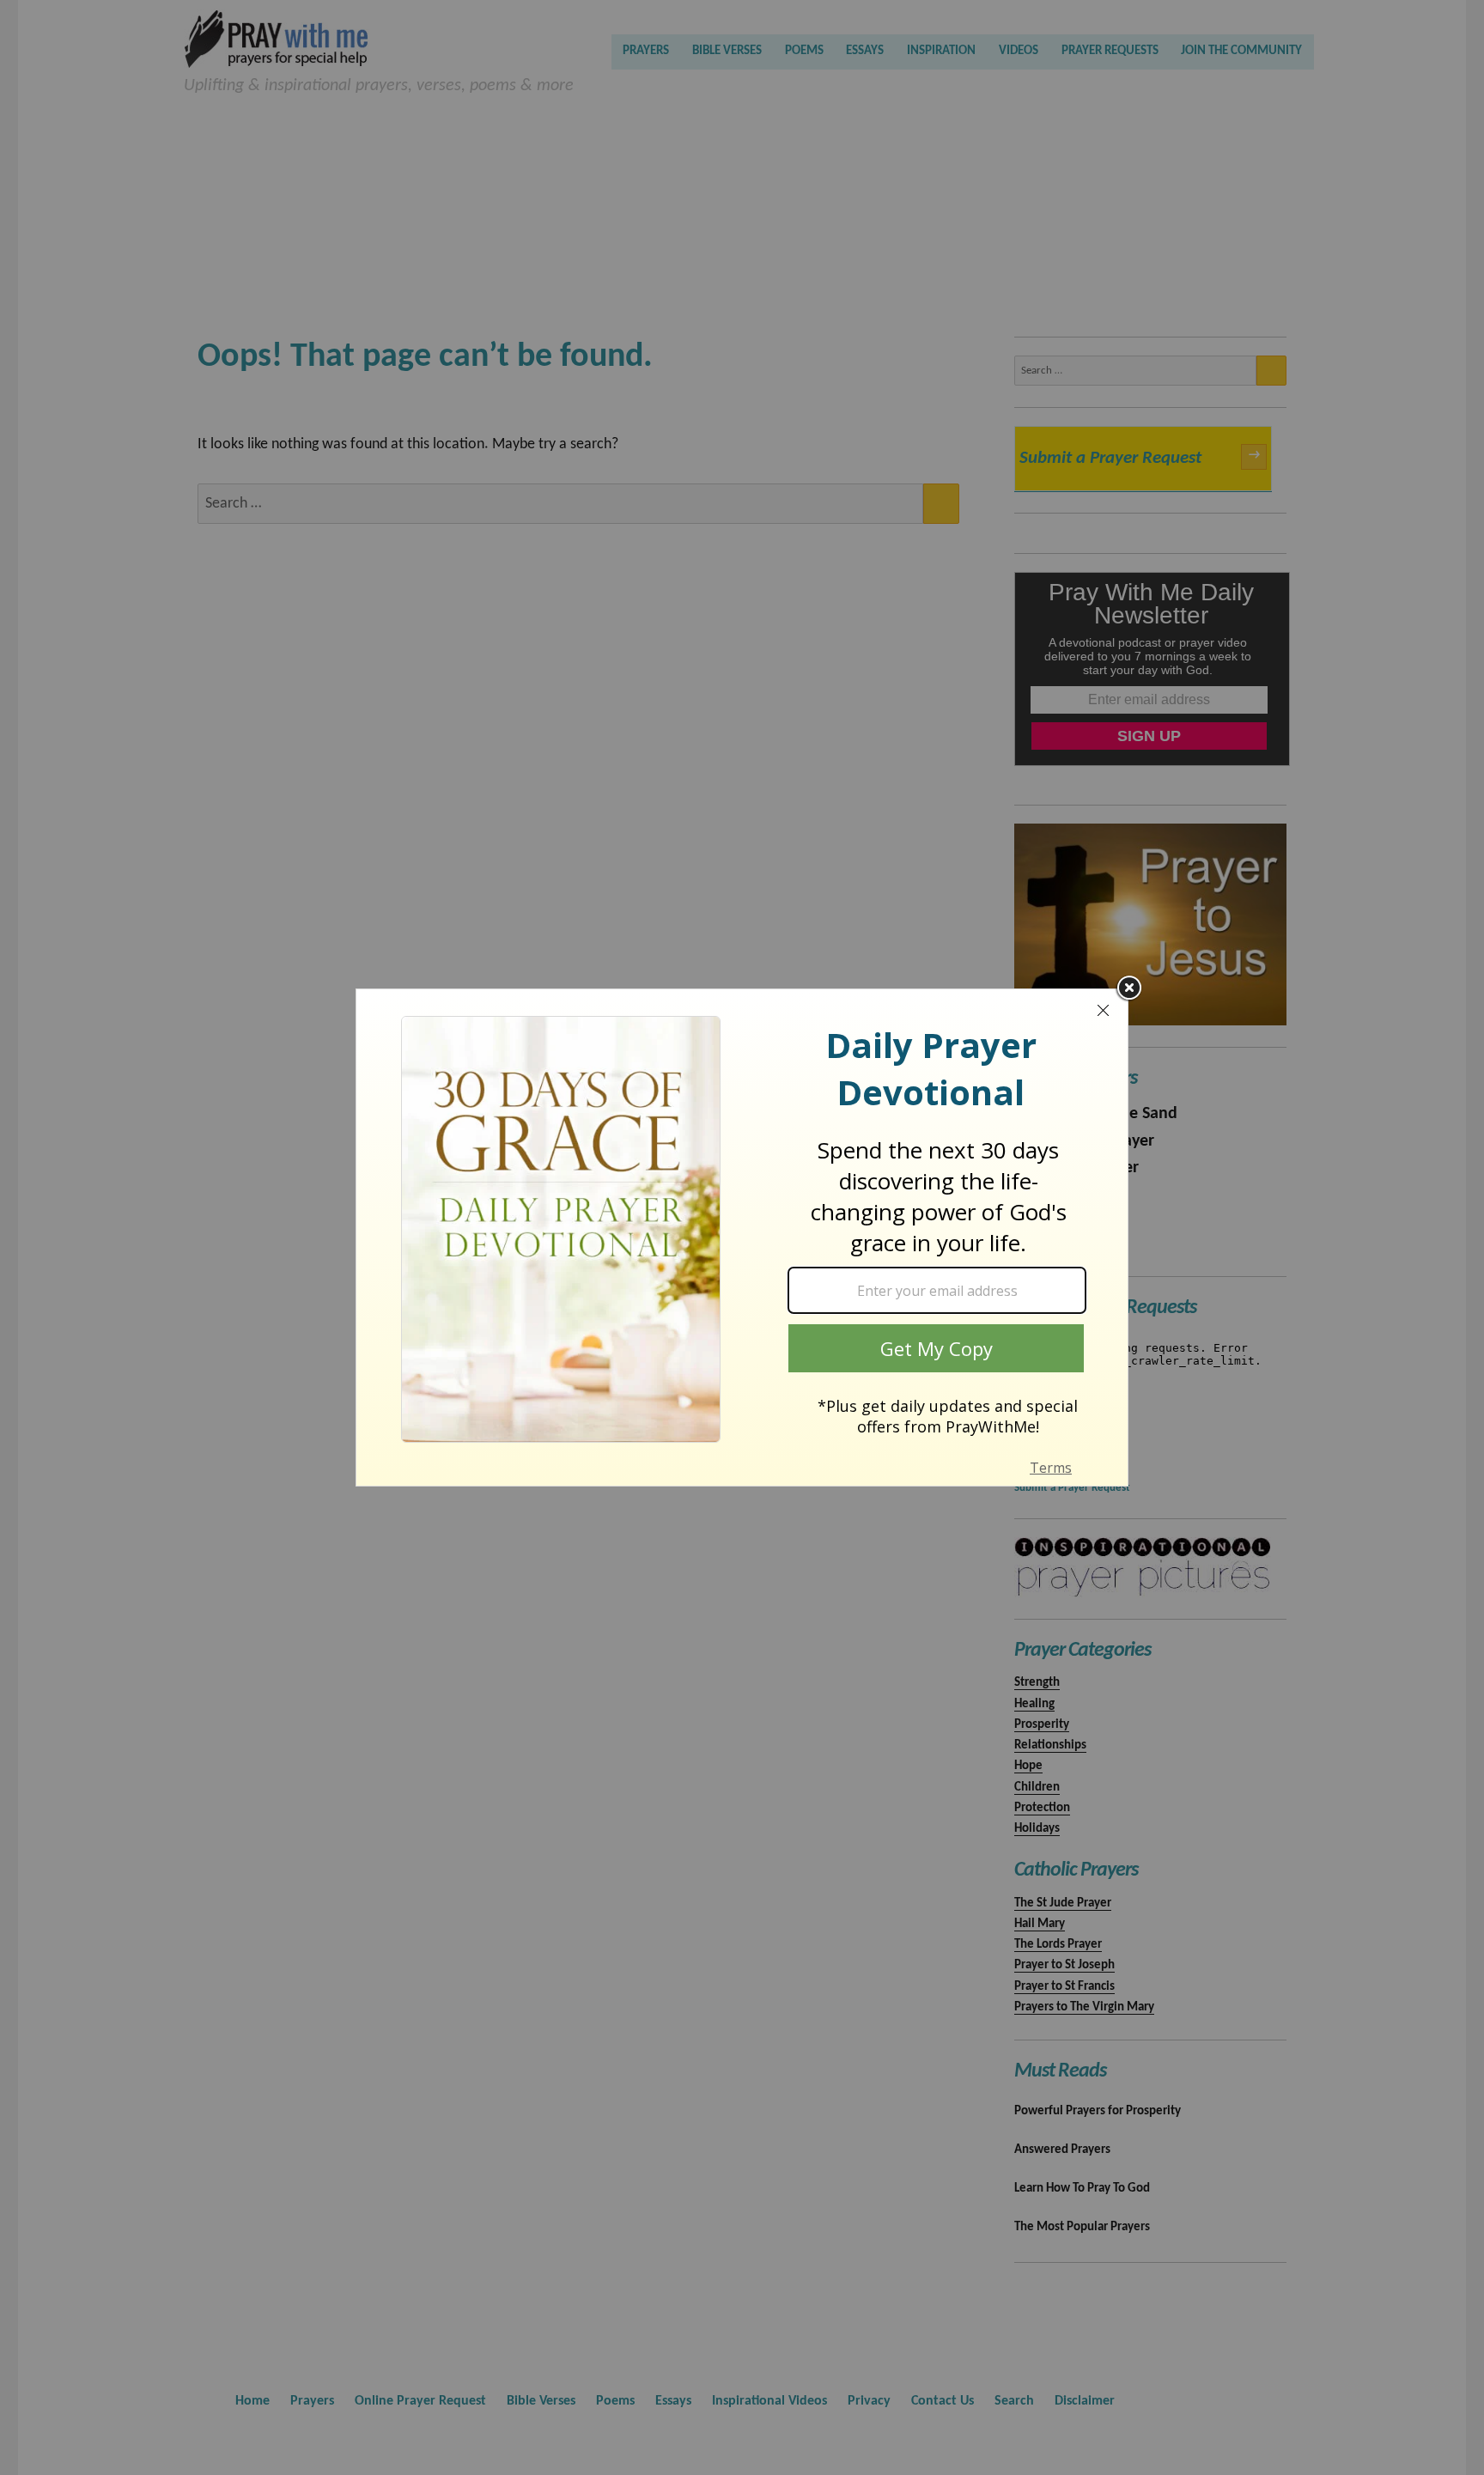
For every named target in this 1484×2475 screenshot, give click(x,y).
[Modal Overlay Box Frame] (742, 1237)
